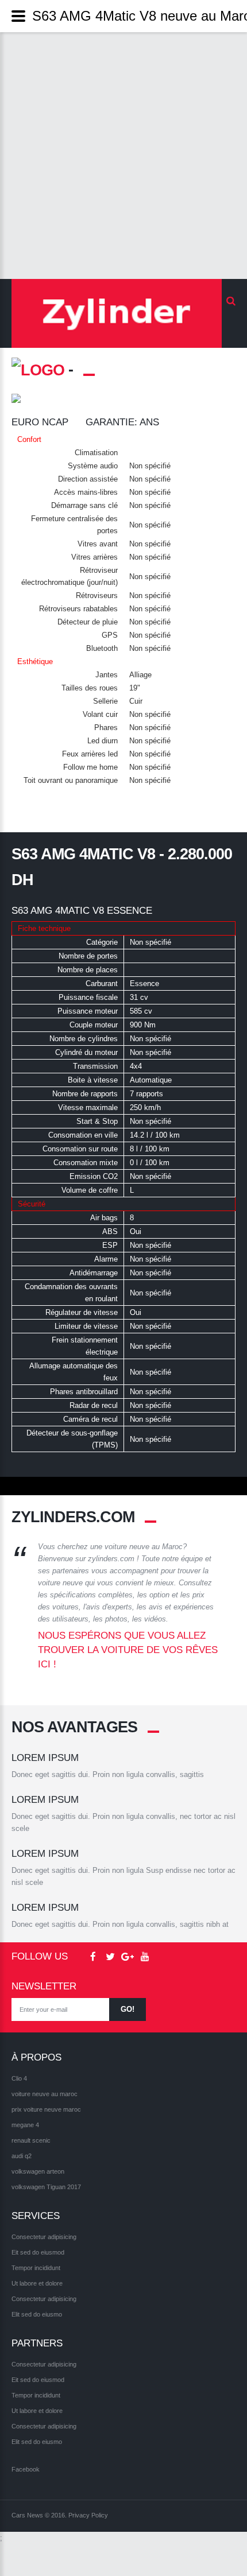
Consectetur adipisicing (44, 2237)
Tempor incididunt (36, 2268)
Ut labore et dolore (37, 2283)
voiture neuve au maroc (45, 2094)
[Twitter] (110, 1957)
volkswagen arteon (38, 2171)
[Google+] (128, 1957)
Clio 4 (19, 2078)
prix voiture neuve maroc (46, 2109)
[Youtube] (145, 1957)
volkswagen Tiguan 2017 (46, 2187)
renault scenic (31, 2140)
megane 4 (25, 2125)
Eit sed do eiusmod (38, 2252)
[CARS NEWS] (117, 313)
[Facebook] (93, 1957)
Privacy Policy (88, 2515)
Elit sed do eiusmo (37, 2314)
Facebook (26, 2469)
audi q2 (22, 2156)
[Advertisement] (123, 156)
